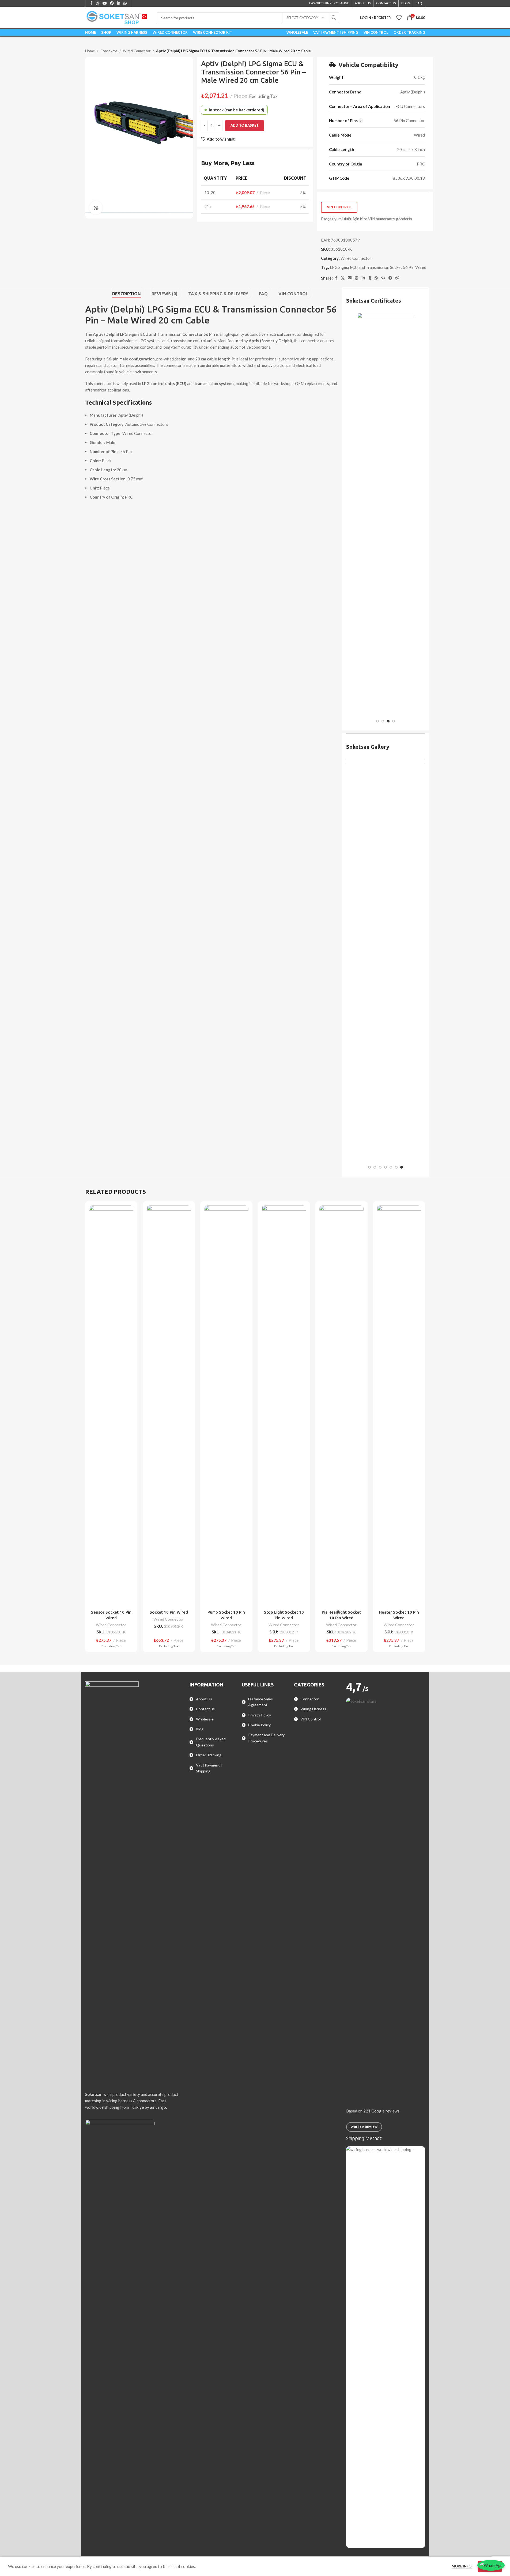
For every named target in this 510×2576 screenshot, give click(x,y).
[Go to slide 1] (377, 721)
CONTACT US (386, 3)
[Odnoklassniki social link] (370, 278)
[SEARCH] (334, 18)
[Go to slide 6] (396, 1167)
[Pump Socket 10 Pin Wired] (226, 1406)
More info (462, 2566)
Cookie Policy (259, 1725)
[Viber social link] (397, 278)
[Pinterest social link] (357, 278)
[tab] (128, 293)
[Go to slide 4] (394, 721)
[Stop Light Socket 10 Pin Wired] (284, 1406)
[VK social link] (383, 278)
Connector (309, 1699)
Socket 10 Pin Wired (169, 1612)
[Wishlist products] (399, 18)
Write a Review (364, 2127)
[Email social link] (350, 278)
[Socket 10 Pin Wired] (169, 1406)
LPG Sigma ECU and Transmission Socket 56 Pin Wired (378, 267)
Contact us (205, 1709)
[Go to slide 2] (383, 721)
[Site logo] (117, 17)
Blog (200, 1729)
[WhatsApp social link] (376, 278)
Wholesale (205, 1719)
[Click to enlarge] (96, 208)
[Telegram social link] (390, 278)
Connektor (109, 51)
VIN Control (339, 207)
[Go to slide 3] (388, 721)
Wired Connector (137, 51)
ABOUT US (363, 3)
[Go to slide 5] (391, 1167)
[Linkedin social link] (363, 278)
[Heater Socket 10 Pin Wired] (399, 1406)
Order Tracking (209, 1755)
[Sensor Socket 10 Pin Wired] (111, 1406)
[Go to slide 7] (402, 1167)
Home (90, 51)
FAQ (419, 3)
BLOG (406, 3)
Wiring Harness (313, 1709)
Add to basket (245, 125)
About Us (204, 1699)
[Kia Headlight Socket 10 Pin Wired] (341, 1406)
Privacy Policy (260, 1715)
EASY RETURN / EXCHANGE (329, 3)
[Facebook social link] (336, 278)
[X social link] (343, 278)
